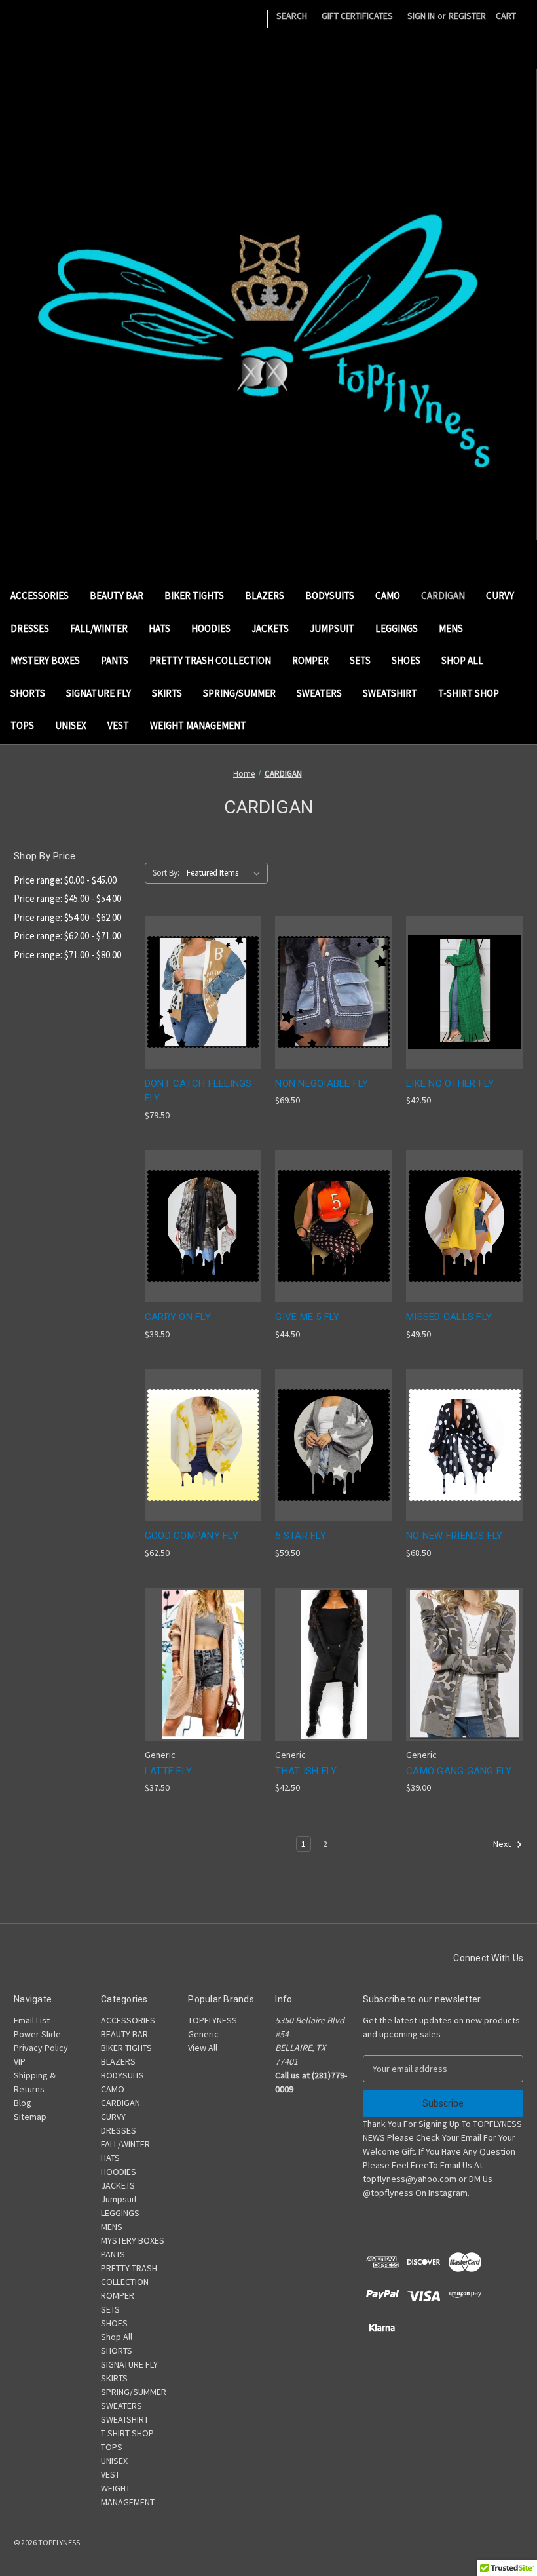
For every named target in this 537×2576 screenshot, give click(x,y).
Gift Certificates (357, 16)
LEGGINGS (397, 628)
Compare (199, 993)
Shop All (462, 660)
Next (503, 1844)
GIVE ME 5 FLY (307, 1317)
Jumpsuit (332, 628)
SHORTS (28, 693)
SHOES (406, 660)
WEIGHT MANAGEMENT (198, 725)
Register (467, 16)
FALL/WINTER (99, 628)
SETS (360, 660)
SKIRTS (167, 693)
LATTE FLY (168, 1771)
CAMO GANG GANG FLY (459, 1771)
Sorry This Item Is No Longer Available (334, 1016)
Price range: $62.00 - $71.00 (67, 936)
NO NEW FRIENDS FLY (454, 1536)
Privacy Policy (41, 2048)
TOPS (22, 725)
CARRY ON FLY (178, 1317)
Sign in (421, 16)
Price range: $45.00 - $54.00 (67, 898)
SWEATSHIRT (390, 693)
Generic (203, 2034)
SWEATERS (319, 693)
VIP (20, 2061)
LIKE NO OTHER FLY (450, 1083)
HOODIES (211, 628)
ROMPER (310, 660)
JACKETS (270, 628)
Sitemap (30, 2117)
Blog (23, 2103)
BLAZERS (265, 595)
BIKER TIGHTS (194, 595)
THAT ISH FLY (306, 1771)
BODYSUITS (330, 595)
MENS (451, 628)
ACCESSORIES (40, 595)
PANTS (115, 660)
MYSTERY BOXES (45, 660)
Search (292, 16)
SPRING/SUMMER (239, 693)
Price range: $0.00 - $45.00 (65, 880)
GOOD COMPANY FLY (192, 1536)
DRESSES (30, 628)
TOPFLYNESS (213, 2020)
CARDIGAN (443, 595)
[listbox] (226, 873)
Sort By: (166, 873)
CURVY (500, 595)
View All (203, 2048)
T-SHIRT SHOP (469, 693)
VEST (118, 725)
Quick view (193, 968)
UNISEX (71, 725)
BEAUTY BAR (117, 595)
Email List (32, 2020)
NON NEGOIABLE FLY (322, 1083)
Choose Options (203, 1016)
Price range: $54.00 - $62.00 (67, 917)
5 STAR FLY (301, 1536)
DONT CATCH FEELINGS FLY (198, 1091)
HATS (159, 628)
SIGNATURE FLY (99, 693)
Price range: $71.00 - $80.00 (67, 955)
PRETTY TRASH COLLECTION (210, 660)
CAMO (388, 595)
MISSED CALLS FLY (449, 1317)
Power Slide (37, 2034)
